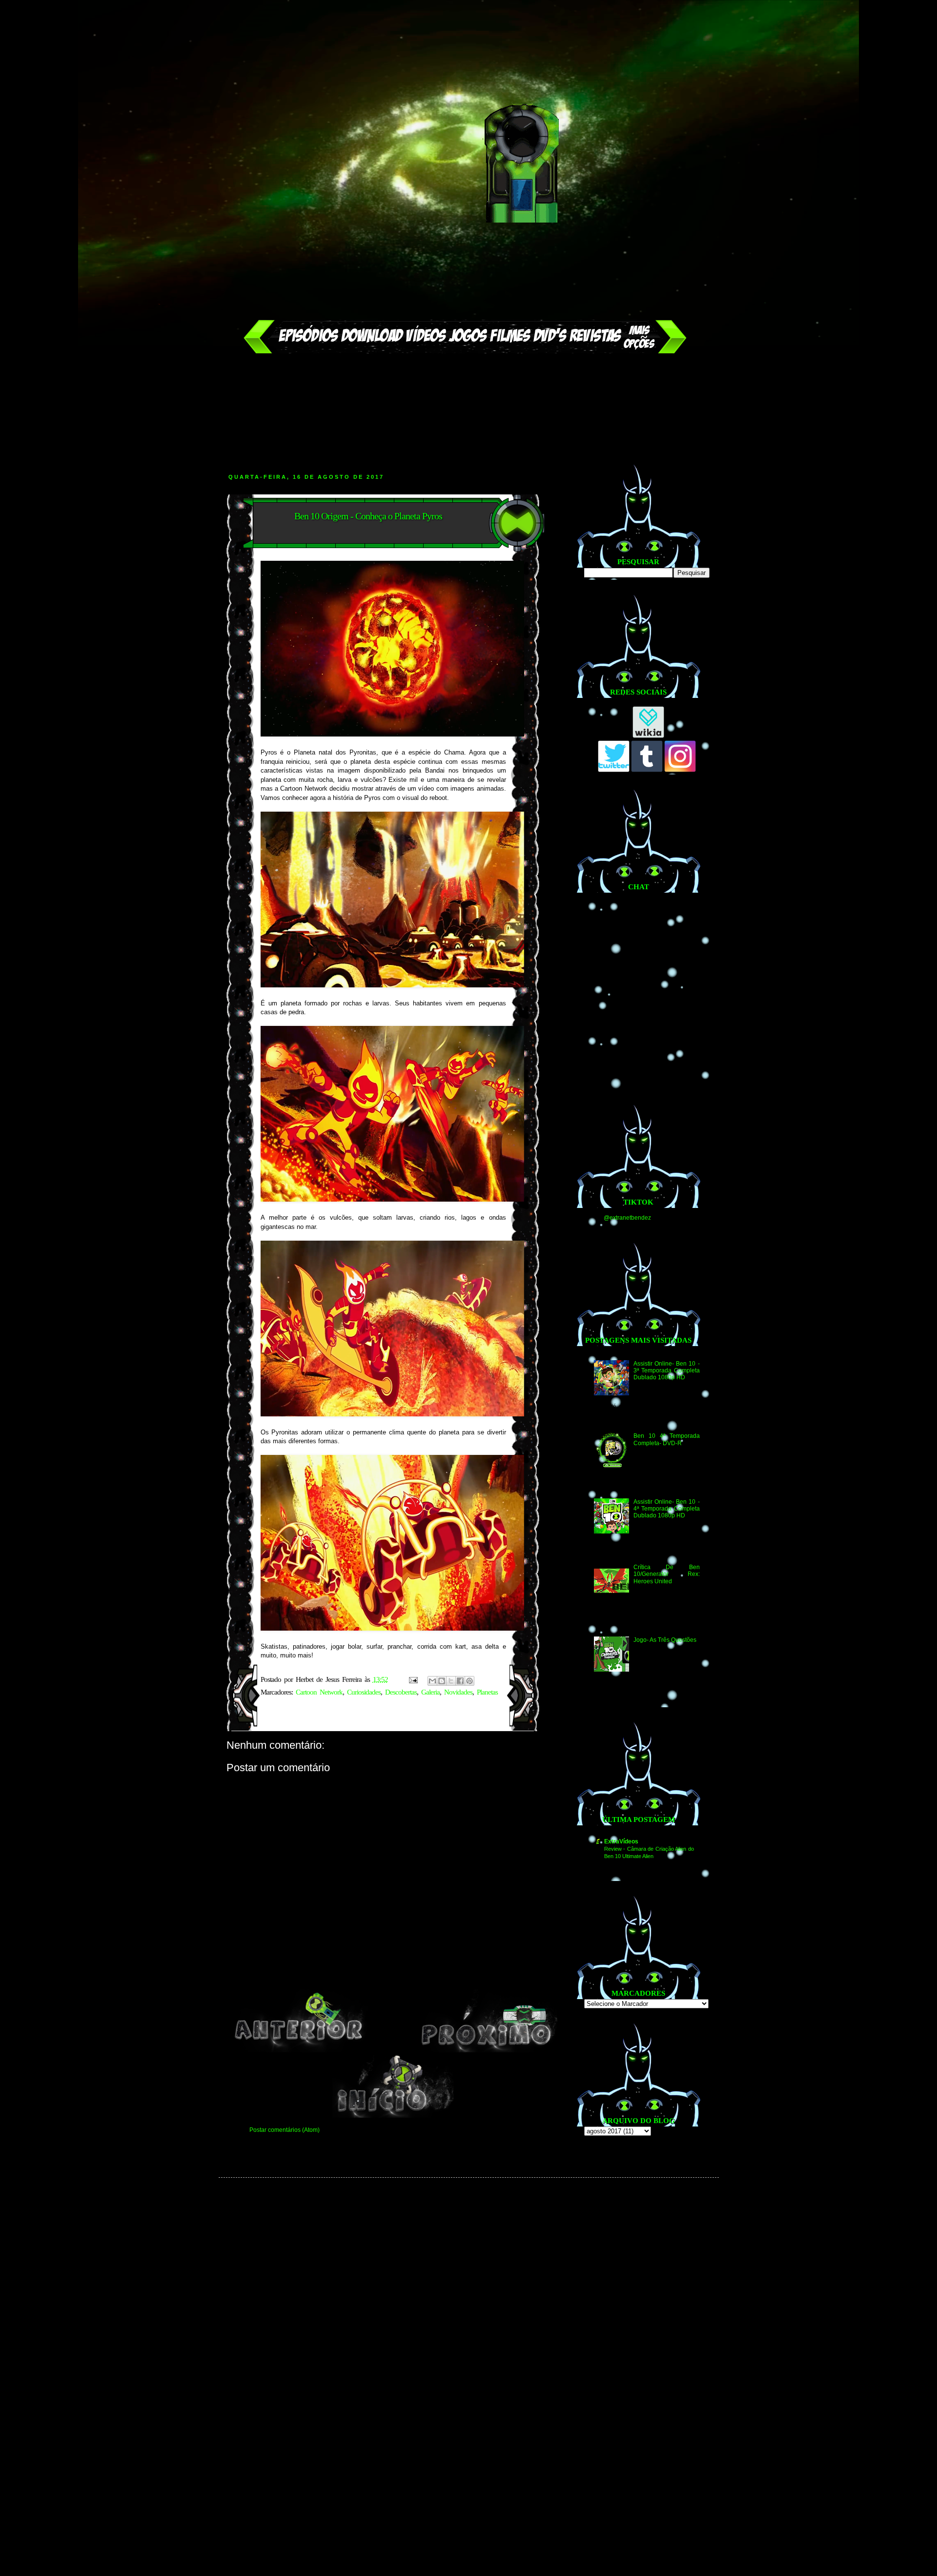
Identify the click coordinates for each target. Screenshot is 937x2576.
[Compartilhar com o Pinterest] (469, 1681)
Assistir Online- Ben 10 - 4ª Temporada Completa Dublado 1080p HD (666, 1509)
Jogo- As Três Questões (665, 1640)
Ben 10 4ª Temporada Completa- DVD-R (666, 1439)
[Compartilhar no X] (451, 1681)
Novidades (458, 1692)
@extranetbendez (627, 1218)
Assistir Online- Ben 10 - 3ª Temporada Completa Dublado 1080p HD (666, 1371)
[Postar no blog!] (442, 1681)
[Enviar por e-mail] (432, 1681)
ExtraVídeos (621, 1841)
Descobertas (401, 1692)
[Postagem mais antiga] (488, 2050)
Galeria (430, 1692)
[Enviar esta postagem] (413, 1679)
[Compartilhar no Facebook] (460, 1681)
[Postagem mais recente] (299, 2050)
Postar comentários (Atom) (285, 2130)
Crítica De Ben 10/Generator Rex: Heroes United (666, 1574)
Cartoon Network (319, 1692)
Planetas (487, 1692)
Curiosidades (364, 1692)
